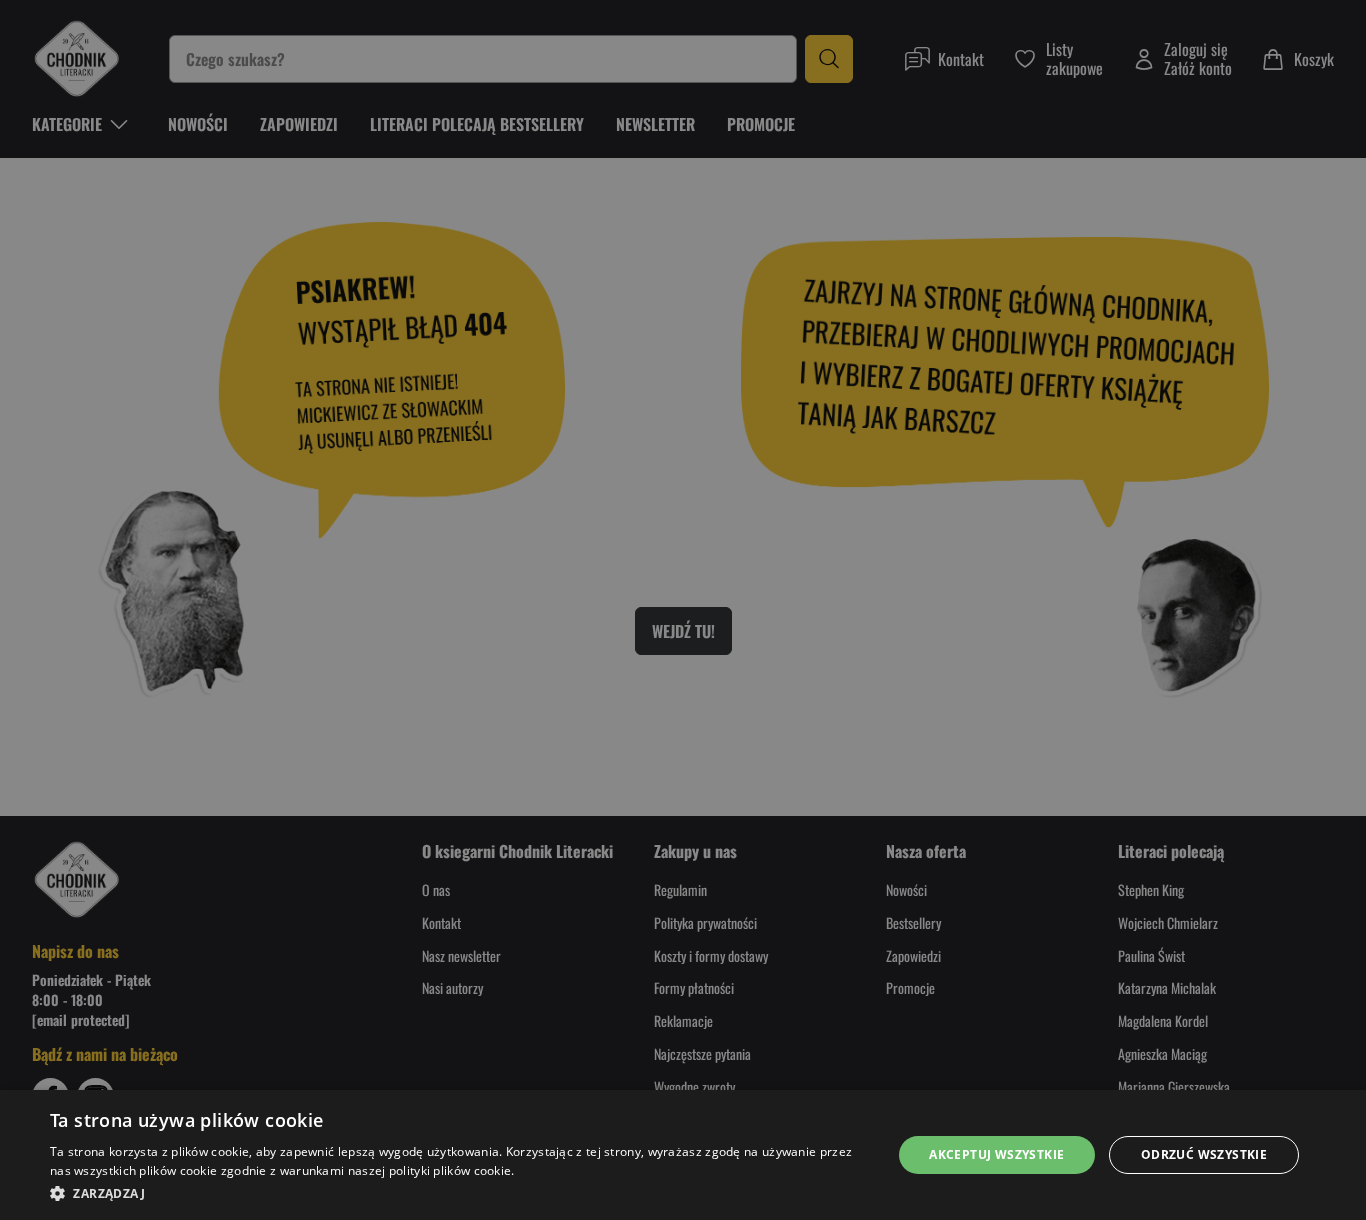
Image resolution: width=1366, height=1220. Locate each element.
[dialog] (683, 1155)
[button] (458, 1193)
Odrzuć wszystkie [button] (1204, 1154)
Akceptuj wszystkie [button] (996, 1154)
